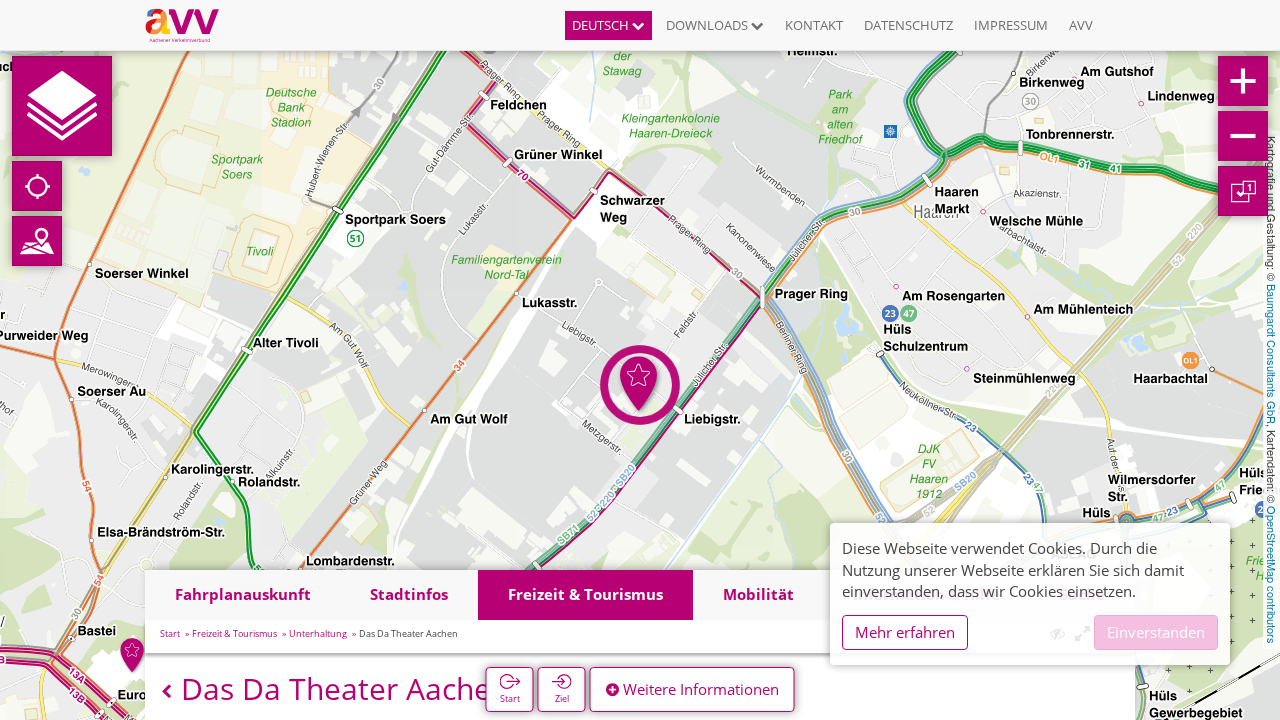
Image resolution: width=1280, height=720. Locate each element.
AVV (1081, 25)
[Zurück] (166, 691)
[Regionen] (37, 241)
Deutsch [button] (602, 25)
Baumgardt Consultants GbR (1272, 354)
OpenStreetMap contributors (1272, 575)
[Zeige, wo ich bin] (37, 186)
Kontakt (814, 25)
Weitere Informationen (699, 689)
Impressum (1011, 25)
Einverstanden (1156, 632)
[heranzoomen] (1243, 81)
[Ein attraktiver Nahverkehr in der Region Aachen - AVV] (189, 25)
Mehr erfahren (905, 632)
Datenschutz (908, 25)
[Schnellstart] (62, 106)
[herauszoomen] (1243, 136)
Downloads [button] (708, 25)
